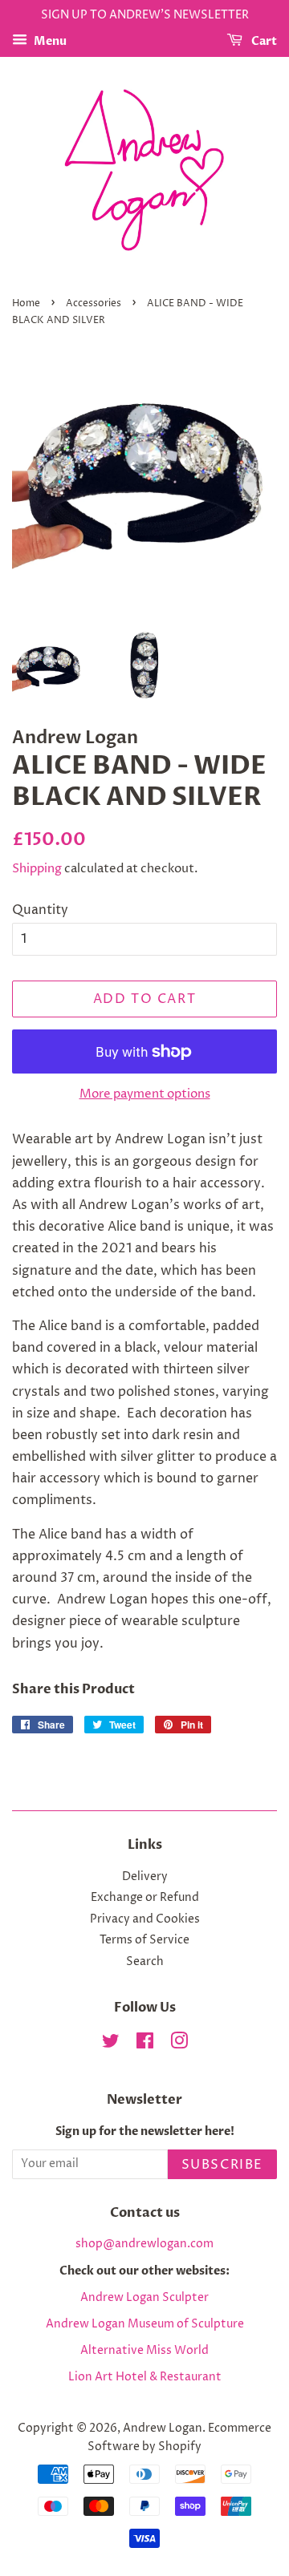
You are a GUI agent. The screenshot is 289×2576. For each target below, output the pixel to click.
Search (145, 1962)
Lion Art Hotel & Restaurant (145, 2377)
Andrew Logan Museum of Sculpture (145, 2324)
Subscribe (222, 2165)
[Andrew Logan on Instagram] (179, 2044)
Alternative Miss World (144, 2351)
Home (26, 303)
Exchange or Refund (145, 1898)
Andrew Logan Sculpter (144, 2298)
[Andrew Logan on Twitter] (111, 2044)
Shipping (37, 869)
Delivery (145, 1877)
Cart (263, 41)
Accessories (94, 303)
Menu (49, 41)
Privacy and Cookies (145, 1919)
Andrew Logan (163, 2428)
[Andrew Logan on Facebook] (145, 2044)
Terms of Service (144, 1940)
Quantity (40, 910)
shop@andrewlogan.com (144, 2244)
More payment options (145, 1094)
